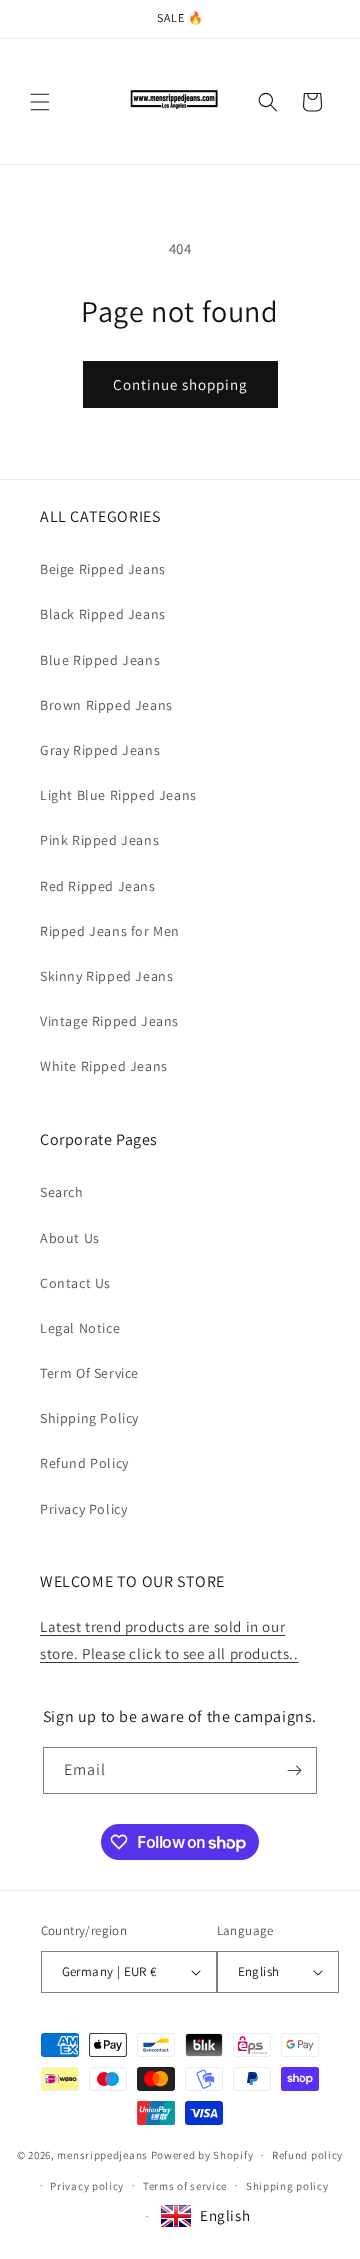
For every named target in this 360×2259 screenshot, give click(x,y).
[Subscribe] (294, 1770)
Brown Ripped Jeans (106, 705)
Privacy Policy (83, 1509)
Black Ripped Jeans (103, 614)
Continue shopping (180, 384)
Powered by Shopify (202, 2155)
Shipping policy (287, 2186)
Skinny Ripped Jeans (106, 976)
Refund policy (307, 2155)
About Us (70, 1238)
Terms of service (185, 2186)
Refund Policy (84, 1463)
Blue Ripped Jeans (100, 660)
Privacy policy (87, 2186)
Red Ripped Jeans (98, 886)
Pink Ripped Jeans (99, 840)
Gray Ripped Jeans (100, 750)
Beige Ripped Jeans (103, 569)
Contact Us (75, 1283)
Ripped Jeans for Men (110, 931)
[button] (40, 102)
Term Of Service (89, 1373)
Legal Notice (80, 1328)
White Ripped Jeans (104, 1066)
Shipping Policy (89, 1418)
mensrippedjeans (102, 2155)
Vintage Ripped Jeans (109, 1021)
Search (62, 1192)
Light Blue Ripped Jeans (118, 795)
